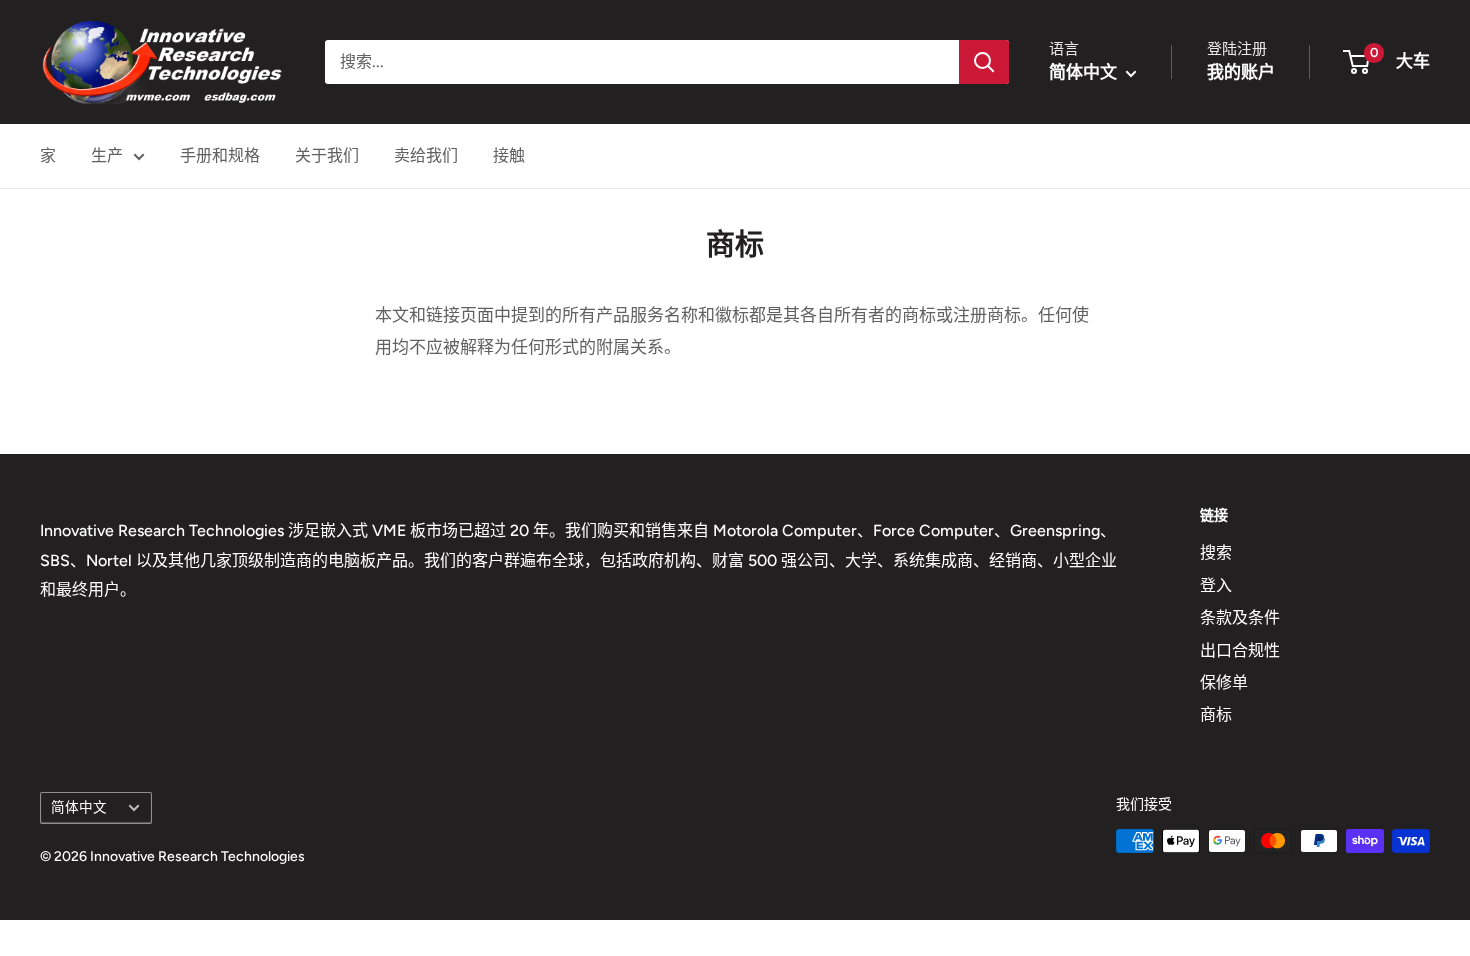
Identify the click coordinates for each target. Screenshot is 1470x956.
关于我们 (327, 155)
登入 (1216, 585)
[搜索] (984, 62)
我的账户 (1241, 72)
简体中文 (79, 807)
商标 (1216, 714)
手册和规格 (220, 155)
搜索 (1216, 552)
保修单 (1224, 682)
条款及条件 (1240, 617)
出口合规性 (1240, 650)
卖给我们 (426, 155)
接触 (509, 155)
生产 (107, 155)
